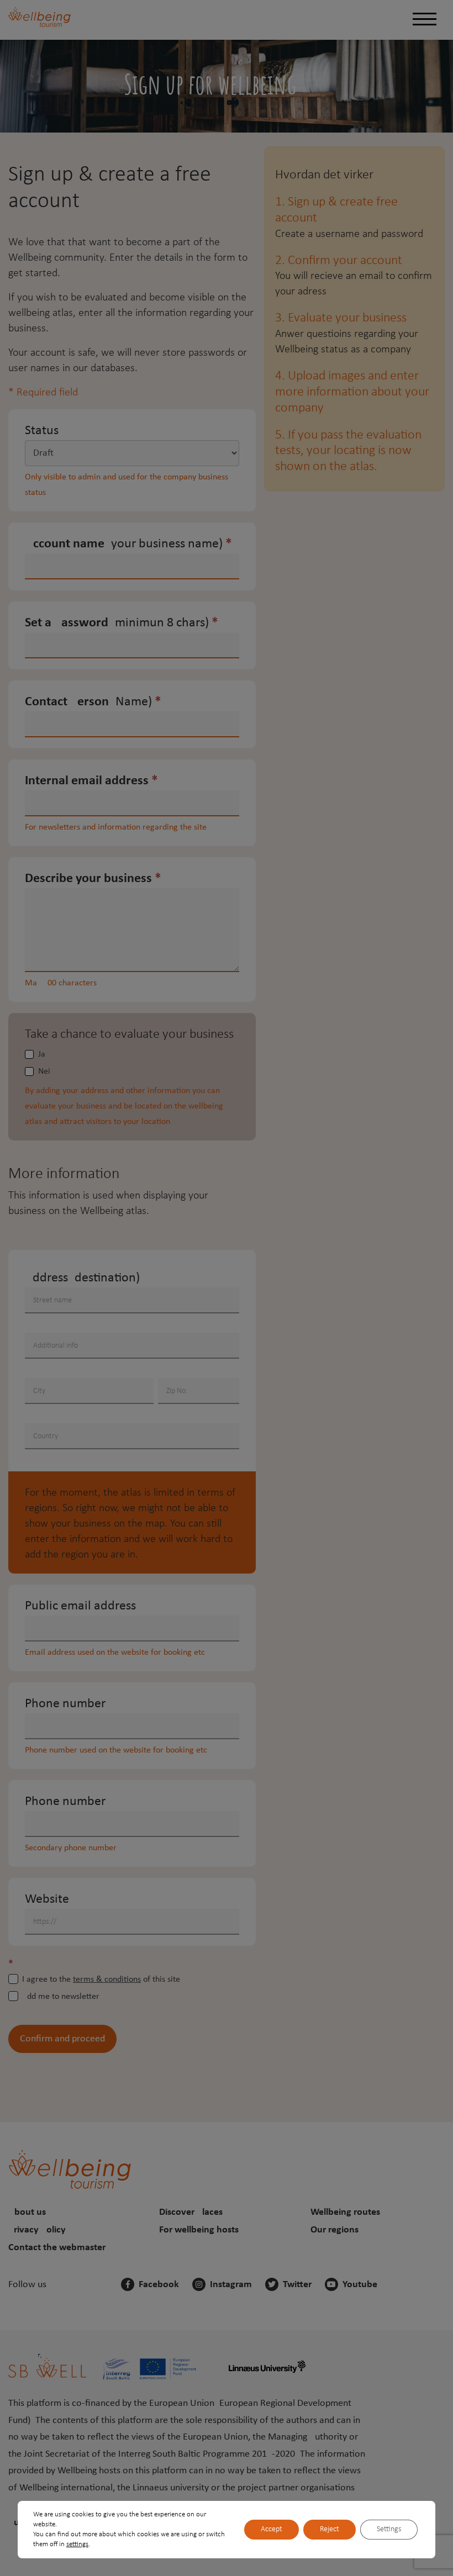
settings (77, 2544)
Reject (330, 2529)
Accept (272, 2529)
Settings (389, 2529)
